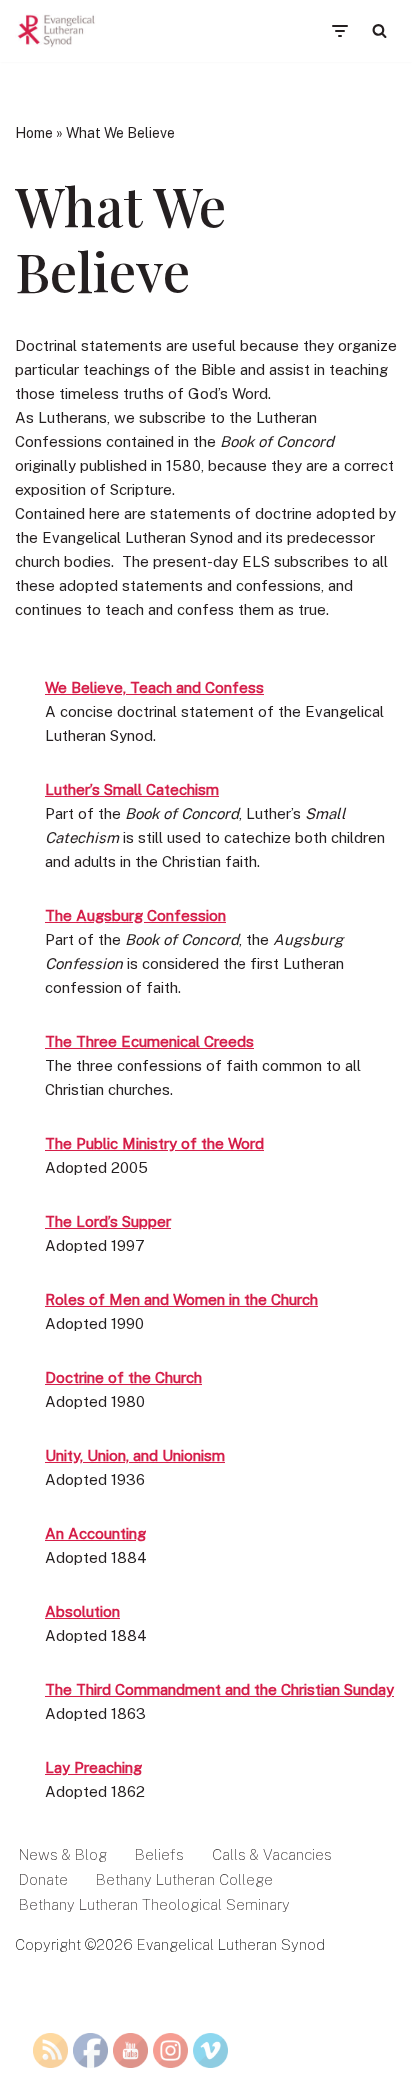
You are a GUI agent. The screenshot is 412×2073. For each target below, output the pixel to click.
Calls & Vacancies (272, 1854)
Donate (43, 1879)
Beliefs (159, 1854)
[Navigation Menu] (339, 31)
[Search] (379, 30)
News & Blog (63, 1854)
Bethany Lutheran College (184, 1879)
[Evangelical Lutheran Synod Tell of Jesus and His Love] (57, 31)
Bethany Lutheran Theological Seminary (154, 1904)
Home (34, 133)
